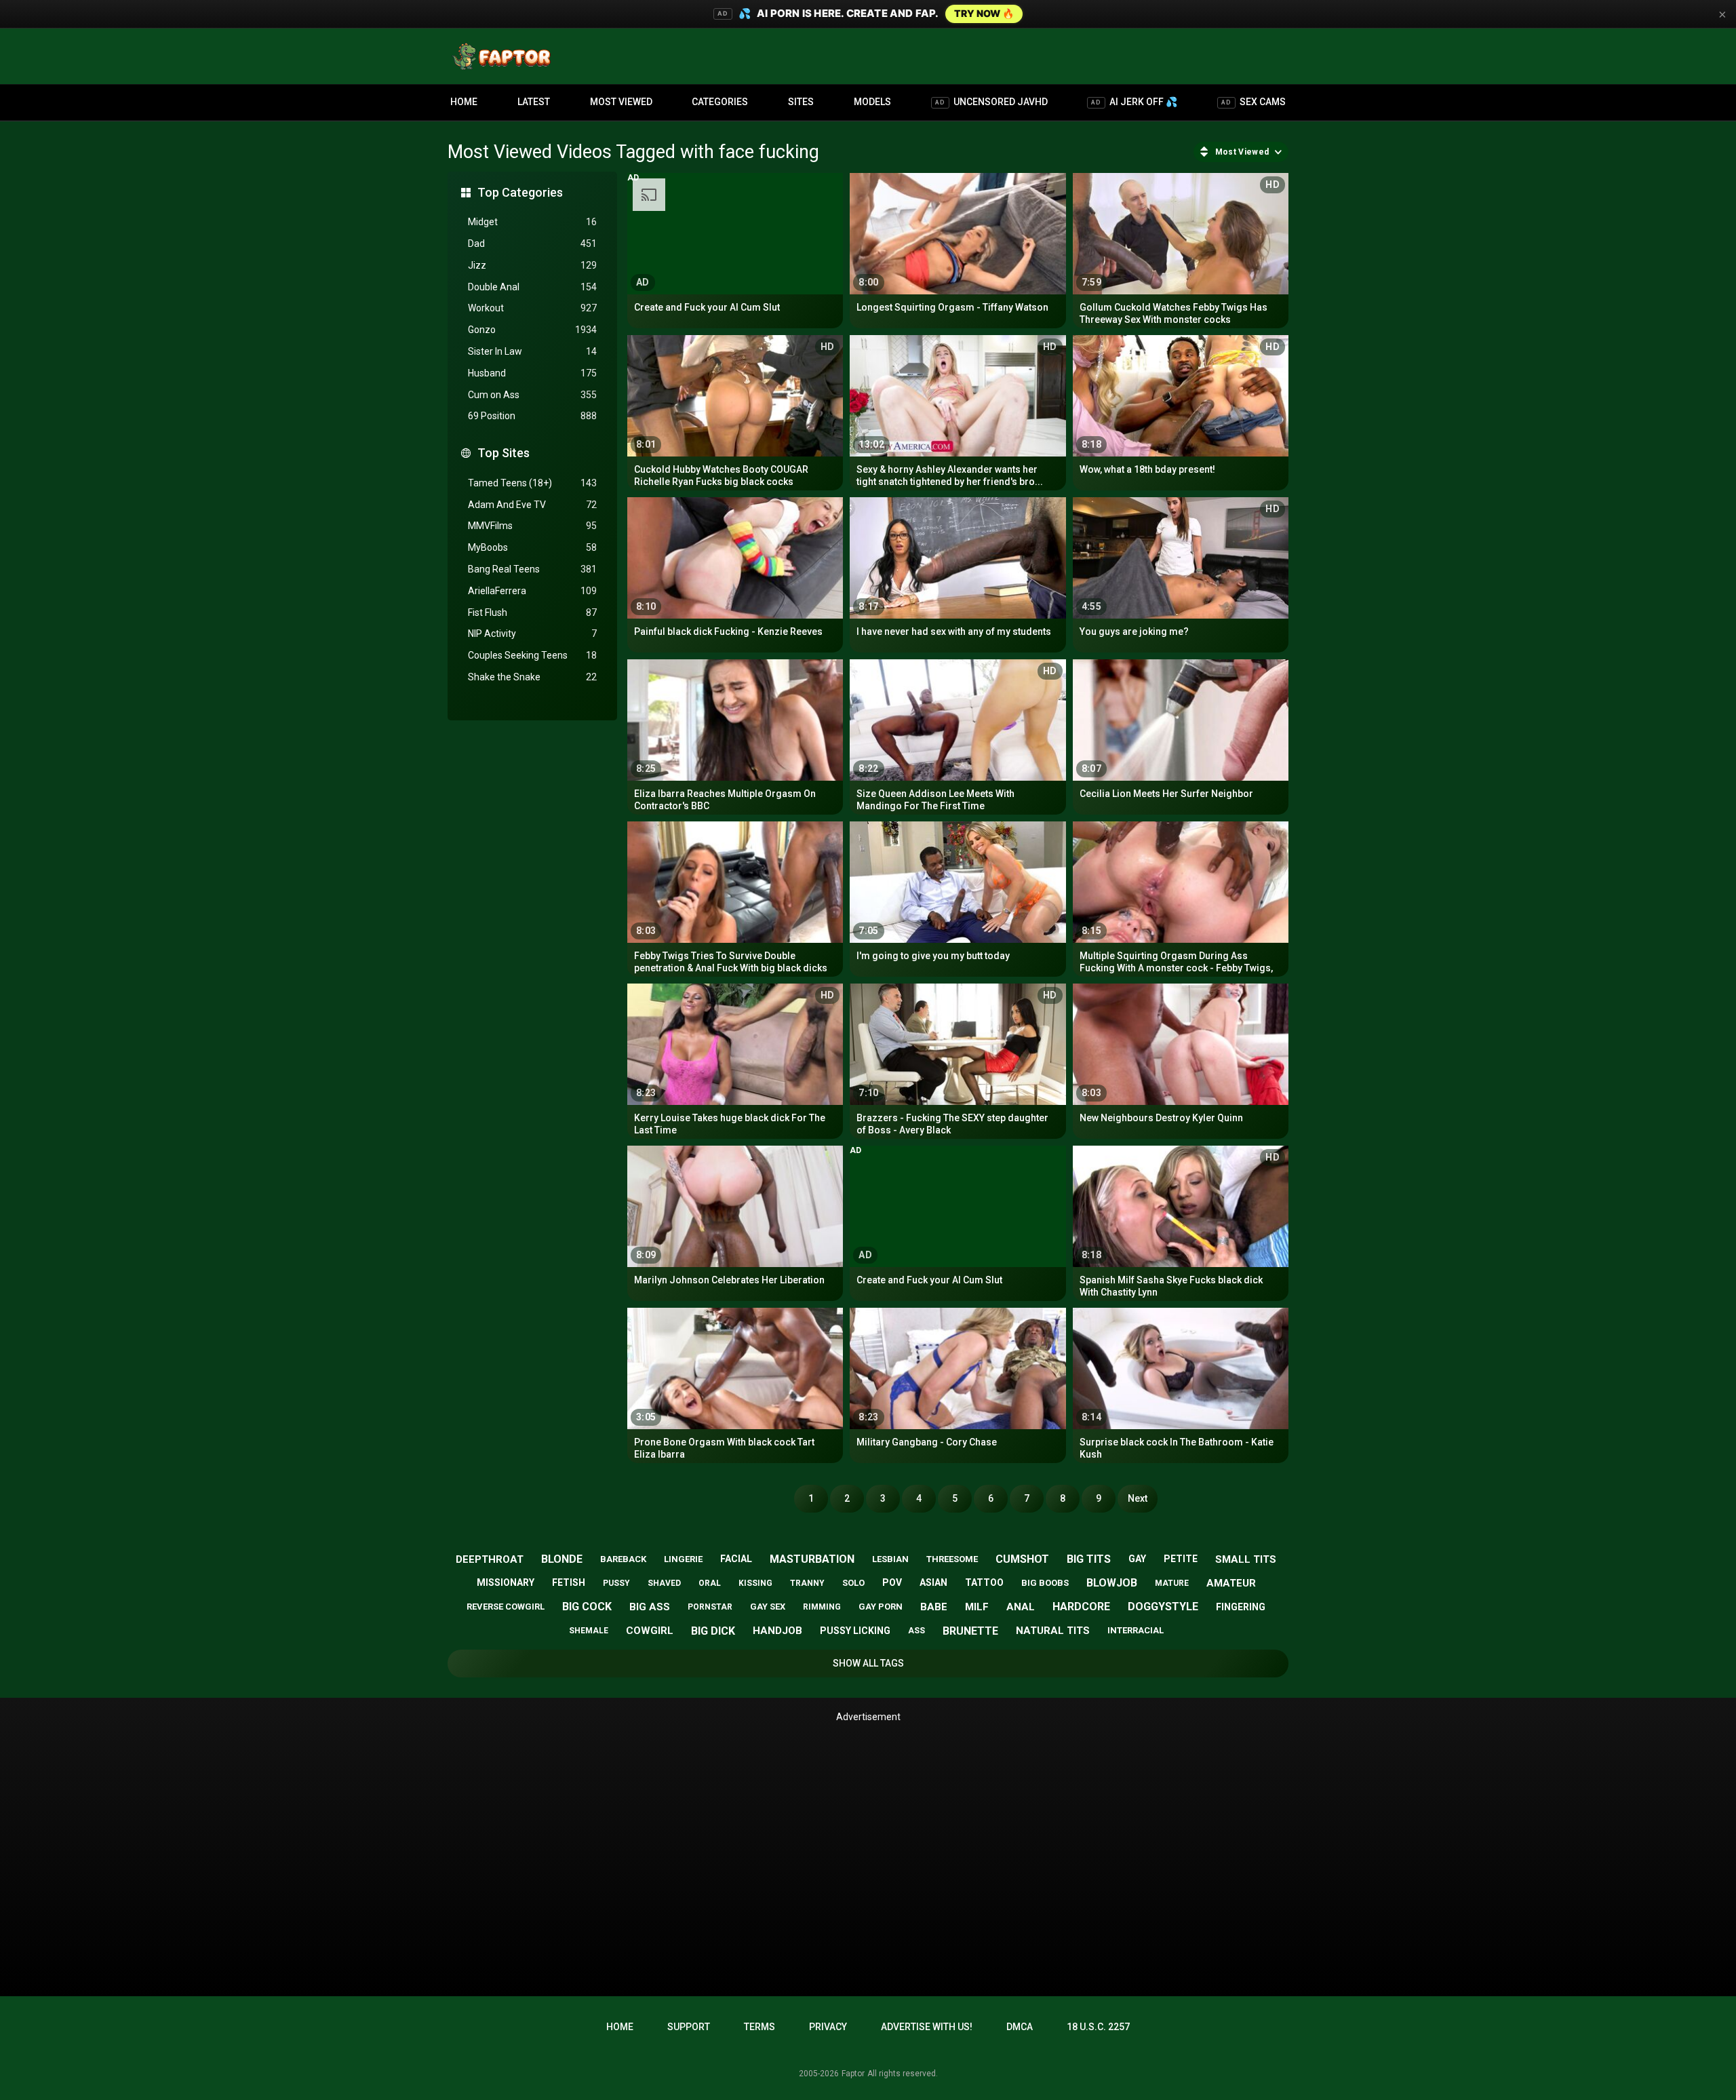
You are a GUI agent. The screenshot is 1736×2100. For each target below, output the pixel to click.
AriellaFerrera (532, 591)
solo (853, 1583)
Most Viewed (621, 102)
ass (916, 1631)
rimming (822, 1607)
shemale (589, 1631)
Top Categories (520, 192)
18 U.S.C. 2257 (1098, 2027)
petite (1181, 1559)
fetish (569, 1582)
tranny (807, 1583)
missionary (506, 1582)
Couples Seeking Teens (532, 655)
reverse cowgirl (506, 1607)
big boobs (1045, 1583)
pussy (616, 1583)
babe (934, 1607)
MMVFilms (532, 526)
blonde (562, 1559)
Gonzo (532, 330)
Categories (720, 102)
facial (736, 1559)
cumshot (1022, 1559)
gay (1137, 1559)
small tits (1246, 1559)
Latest (534, 102)
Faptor (853, 2074)
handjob (777, 1631)
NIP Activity (532, 634)
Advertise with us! (927, 2027)
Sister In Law (532, 351)
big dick (713, 1631)
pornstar (710, 1607)
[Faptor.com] (505, 56)
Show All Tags (868, 1663)
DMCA (1020, 2027)
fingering (1241, 1607)
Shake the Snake (532, 677)
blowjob (1112, 1583)
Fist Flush (532, 612)
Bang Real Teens (532, 569)
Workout (532, 308)
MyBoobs (532, 547)
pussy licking (855, 1631)
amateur (1231, 1583)
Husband (532, 373)
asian (933, 1582)
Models (872, 102)
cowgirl (650, 1631)
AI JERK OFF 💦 (1134, 102)
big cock (587, 1607)
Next (1138, 1498)
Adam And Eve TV (532, 505)
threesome (952, 1559)
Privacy (828, 2027)
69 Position (532, 416)
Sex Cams (1254, 102)
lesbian (890, 1559)
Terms (759, 2027)
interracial (1136, 1630)
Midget (532, 222)
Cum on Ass (532, 395)
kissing (755, 1583)
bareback (623, 1559)
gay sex (768, 1607)
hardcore (1081, 1607)
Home (464, 102)
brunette (970, 1631)
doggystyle (1163, 1607)
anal (1021, 1607)
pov (892, 1582)
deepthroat (490, 1559)
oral (710, 1583)
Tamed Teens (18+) (532, 483)
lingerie (683, 1559)
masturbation (812, 1559)
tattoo (984, 1582)
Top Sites (504, 453)
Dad (532, 244)
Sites (801, 102)
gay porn (881, 1607)
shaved (664, 1583)
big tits (1089, 1559)
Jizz (532, 265)
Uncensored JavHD (991, 102)
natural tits (1053, 1631)
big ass (650, 1607)
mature (1172, 1583)
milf (977, 1607)
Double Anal (532, 287)
